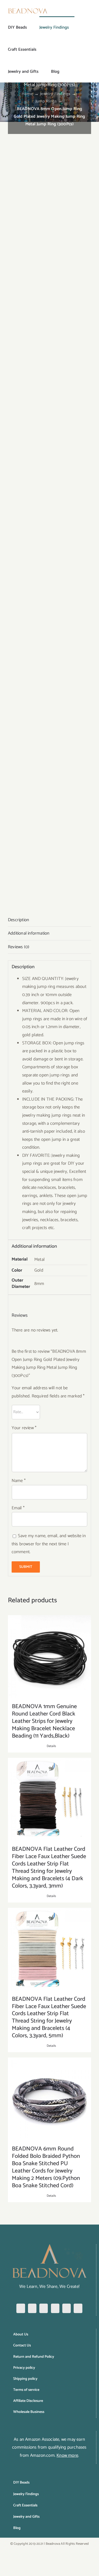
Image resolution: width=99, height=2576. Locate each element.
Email (18, 1508)
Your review (24, 1428)
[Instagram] (32, 2308)
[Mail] (78, 2308)
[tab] (49, 920)
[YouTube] (67, 2308)
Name (19, 1481)
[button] (68, 71)
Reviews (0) (19, 947)
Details (51, 1746)
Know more (67, 2455)
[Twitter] (55, 2308)
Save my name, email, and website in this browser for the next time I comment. (49, 1544)
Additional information (29, 933)
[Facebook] (21, 2308)
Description (18, 920)
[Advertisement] (49, 174)
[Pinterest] (44, 2308)
